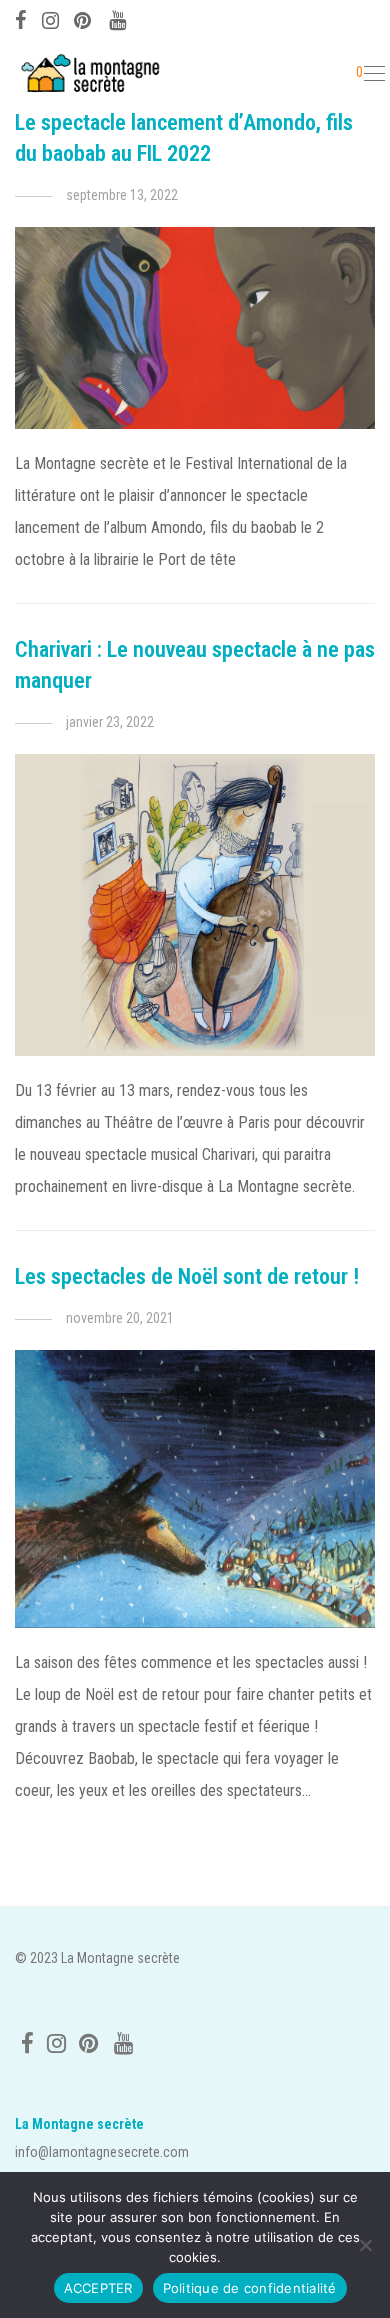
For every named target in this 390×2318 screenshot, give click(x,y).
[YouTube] (119, 18)
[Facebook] (21, 18)
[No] (365, 2245)
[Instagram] (50, 18)
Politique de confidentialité (250, 2288)
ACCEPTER (98, 2288)
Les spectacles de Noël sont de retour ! (187, 1276)
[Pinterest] (84, 18)
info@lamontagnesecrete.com (102, 2152)
